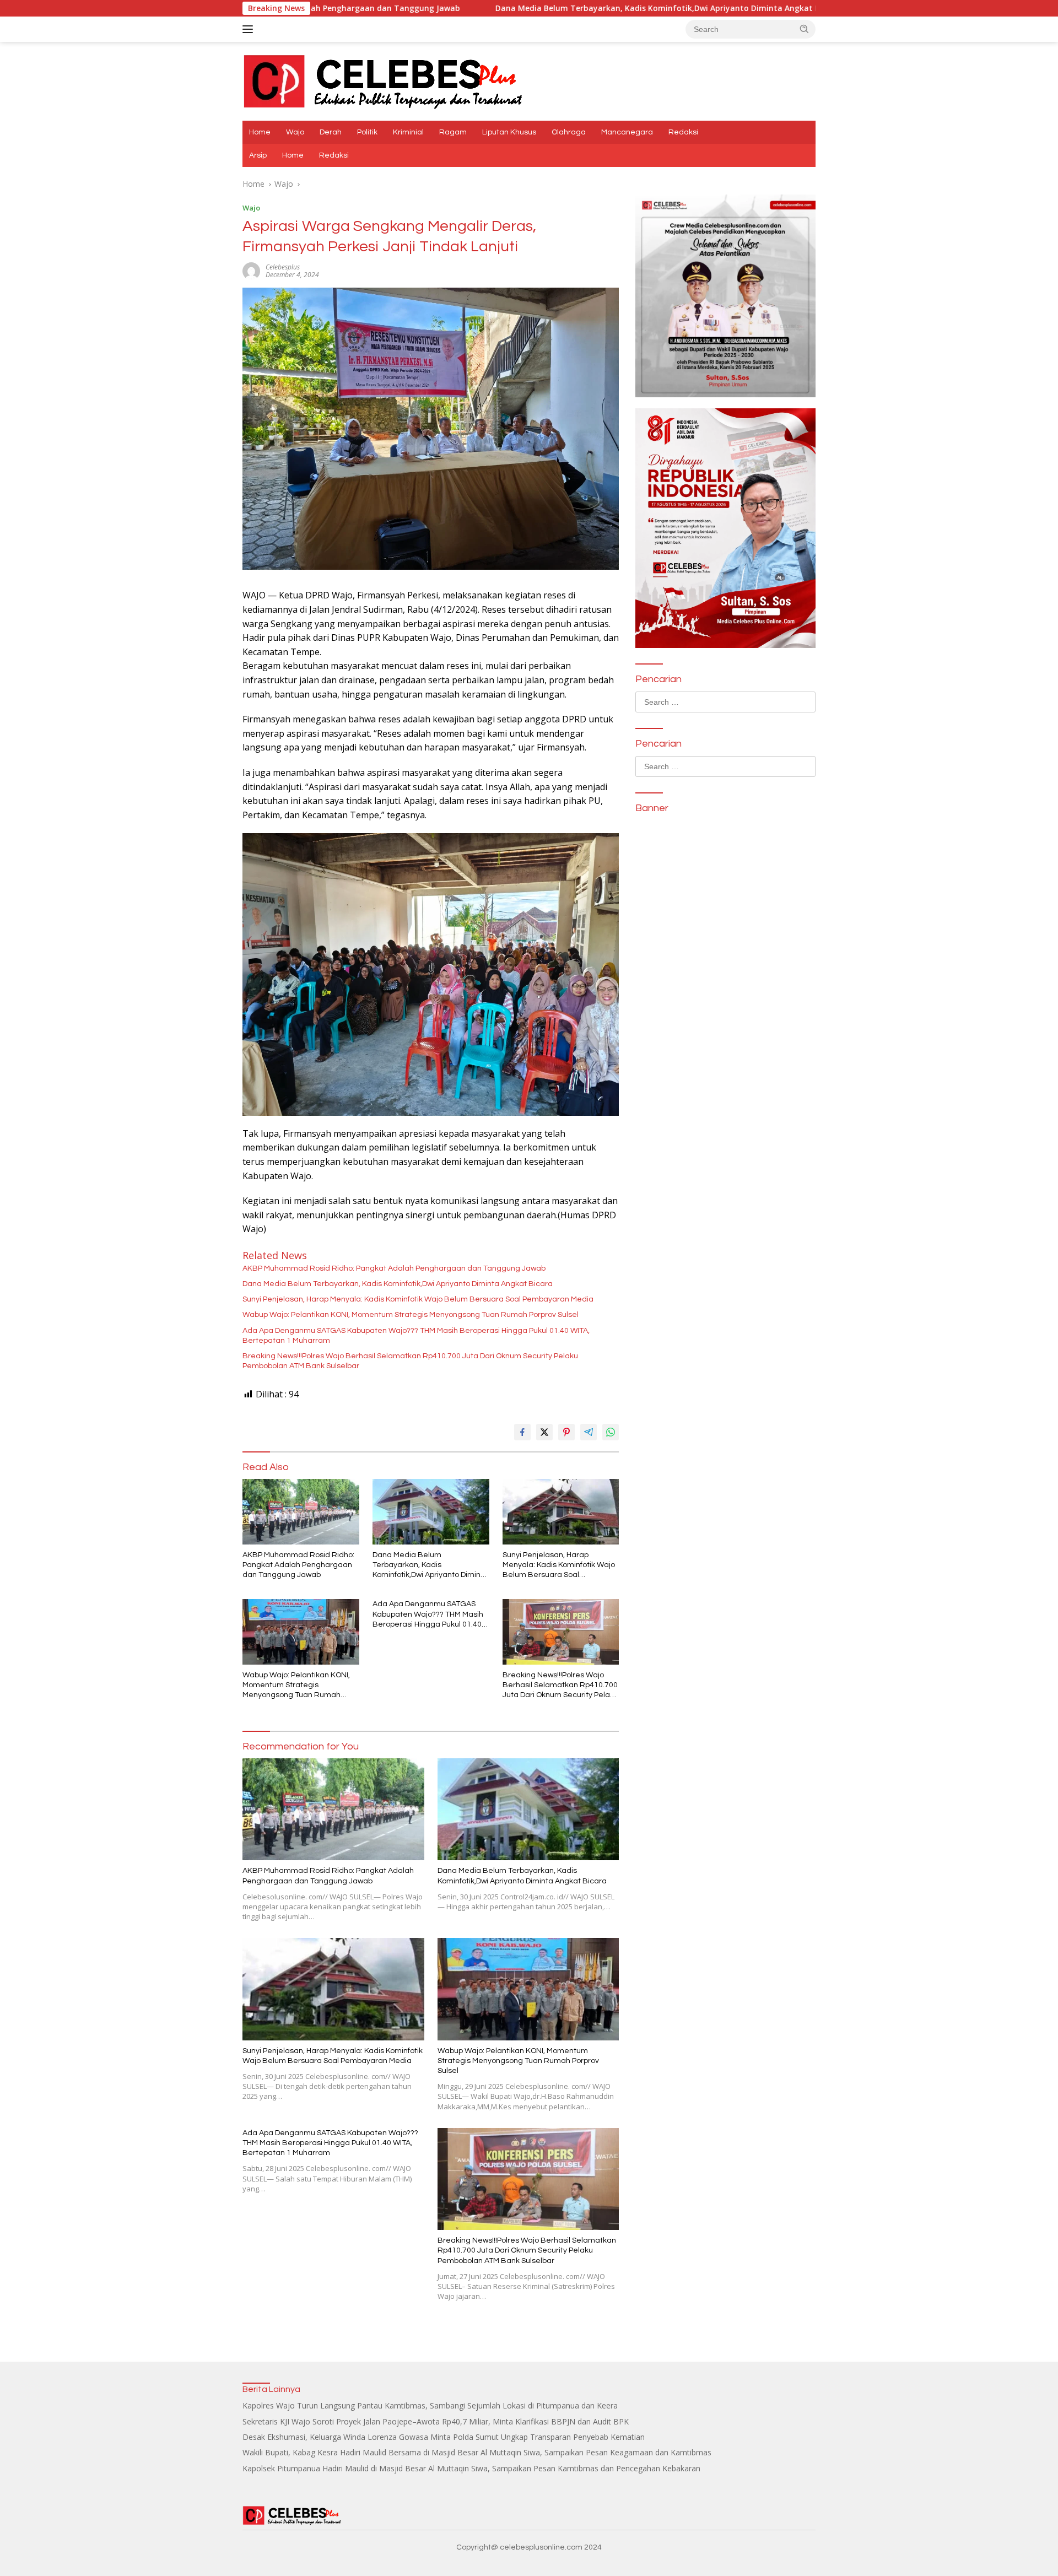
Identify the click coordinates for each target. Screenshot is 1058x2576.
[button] (805, 29)
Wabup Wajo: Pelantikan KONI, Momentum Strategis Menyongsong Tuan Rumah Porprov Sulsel (411, 1315)
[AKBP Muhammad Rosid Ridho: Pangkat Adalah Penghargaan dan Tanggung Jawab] (301, 1512)
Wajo (295, 132)
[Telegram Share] (589, 1432)
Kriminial (408, 132)
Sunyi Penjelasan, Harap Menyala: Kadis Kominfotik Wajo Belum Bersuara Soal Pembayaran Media (418, 1299)
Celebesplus (283, 267)
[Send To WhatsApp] (611, 1432)
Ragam (453, 132)
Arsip (258, 155)
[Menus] (250, 29)
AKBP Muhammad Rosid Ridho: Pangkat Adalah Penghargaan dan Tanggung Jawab (394, 1268)
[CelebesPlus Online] (384, 80)
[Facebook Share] (522, 1432)
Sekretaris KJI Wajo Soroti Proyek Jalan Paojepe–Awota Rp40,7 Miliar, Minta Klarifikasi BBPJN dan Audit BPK (436, 2421)
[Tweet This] (544, 1432)
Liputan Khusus (509, 132)
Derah (331, 132)
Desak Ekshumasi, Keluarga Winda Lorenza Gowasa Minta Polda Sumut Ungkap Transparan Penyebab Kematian (444, 2437)
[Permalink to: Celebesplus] (251, 270)
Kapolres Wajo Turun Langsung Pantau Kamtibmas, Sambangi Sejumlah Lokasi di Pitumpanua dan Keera (430, 2405)
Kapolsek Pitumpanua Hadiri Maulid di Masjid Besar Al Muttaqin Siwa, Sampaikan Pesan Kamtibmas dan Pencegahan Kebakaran (471, 2468)
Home (260, 132)
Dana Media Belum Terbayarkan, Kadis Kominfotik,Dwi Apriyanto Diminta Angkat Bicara (520, 8)
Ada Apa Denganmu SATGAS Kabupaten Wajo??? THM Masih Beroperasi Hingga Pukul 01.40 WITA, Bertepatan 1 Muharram (416, 1336)
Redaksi (683, 132)
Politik (367, 132)
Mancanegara (627, 132)
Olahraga (569, 132)
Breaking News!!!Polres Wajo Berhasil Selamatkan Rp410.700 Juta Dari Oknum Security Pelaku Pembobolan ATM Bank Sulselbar (410, 1361)
